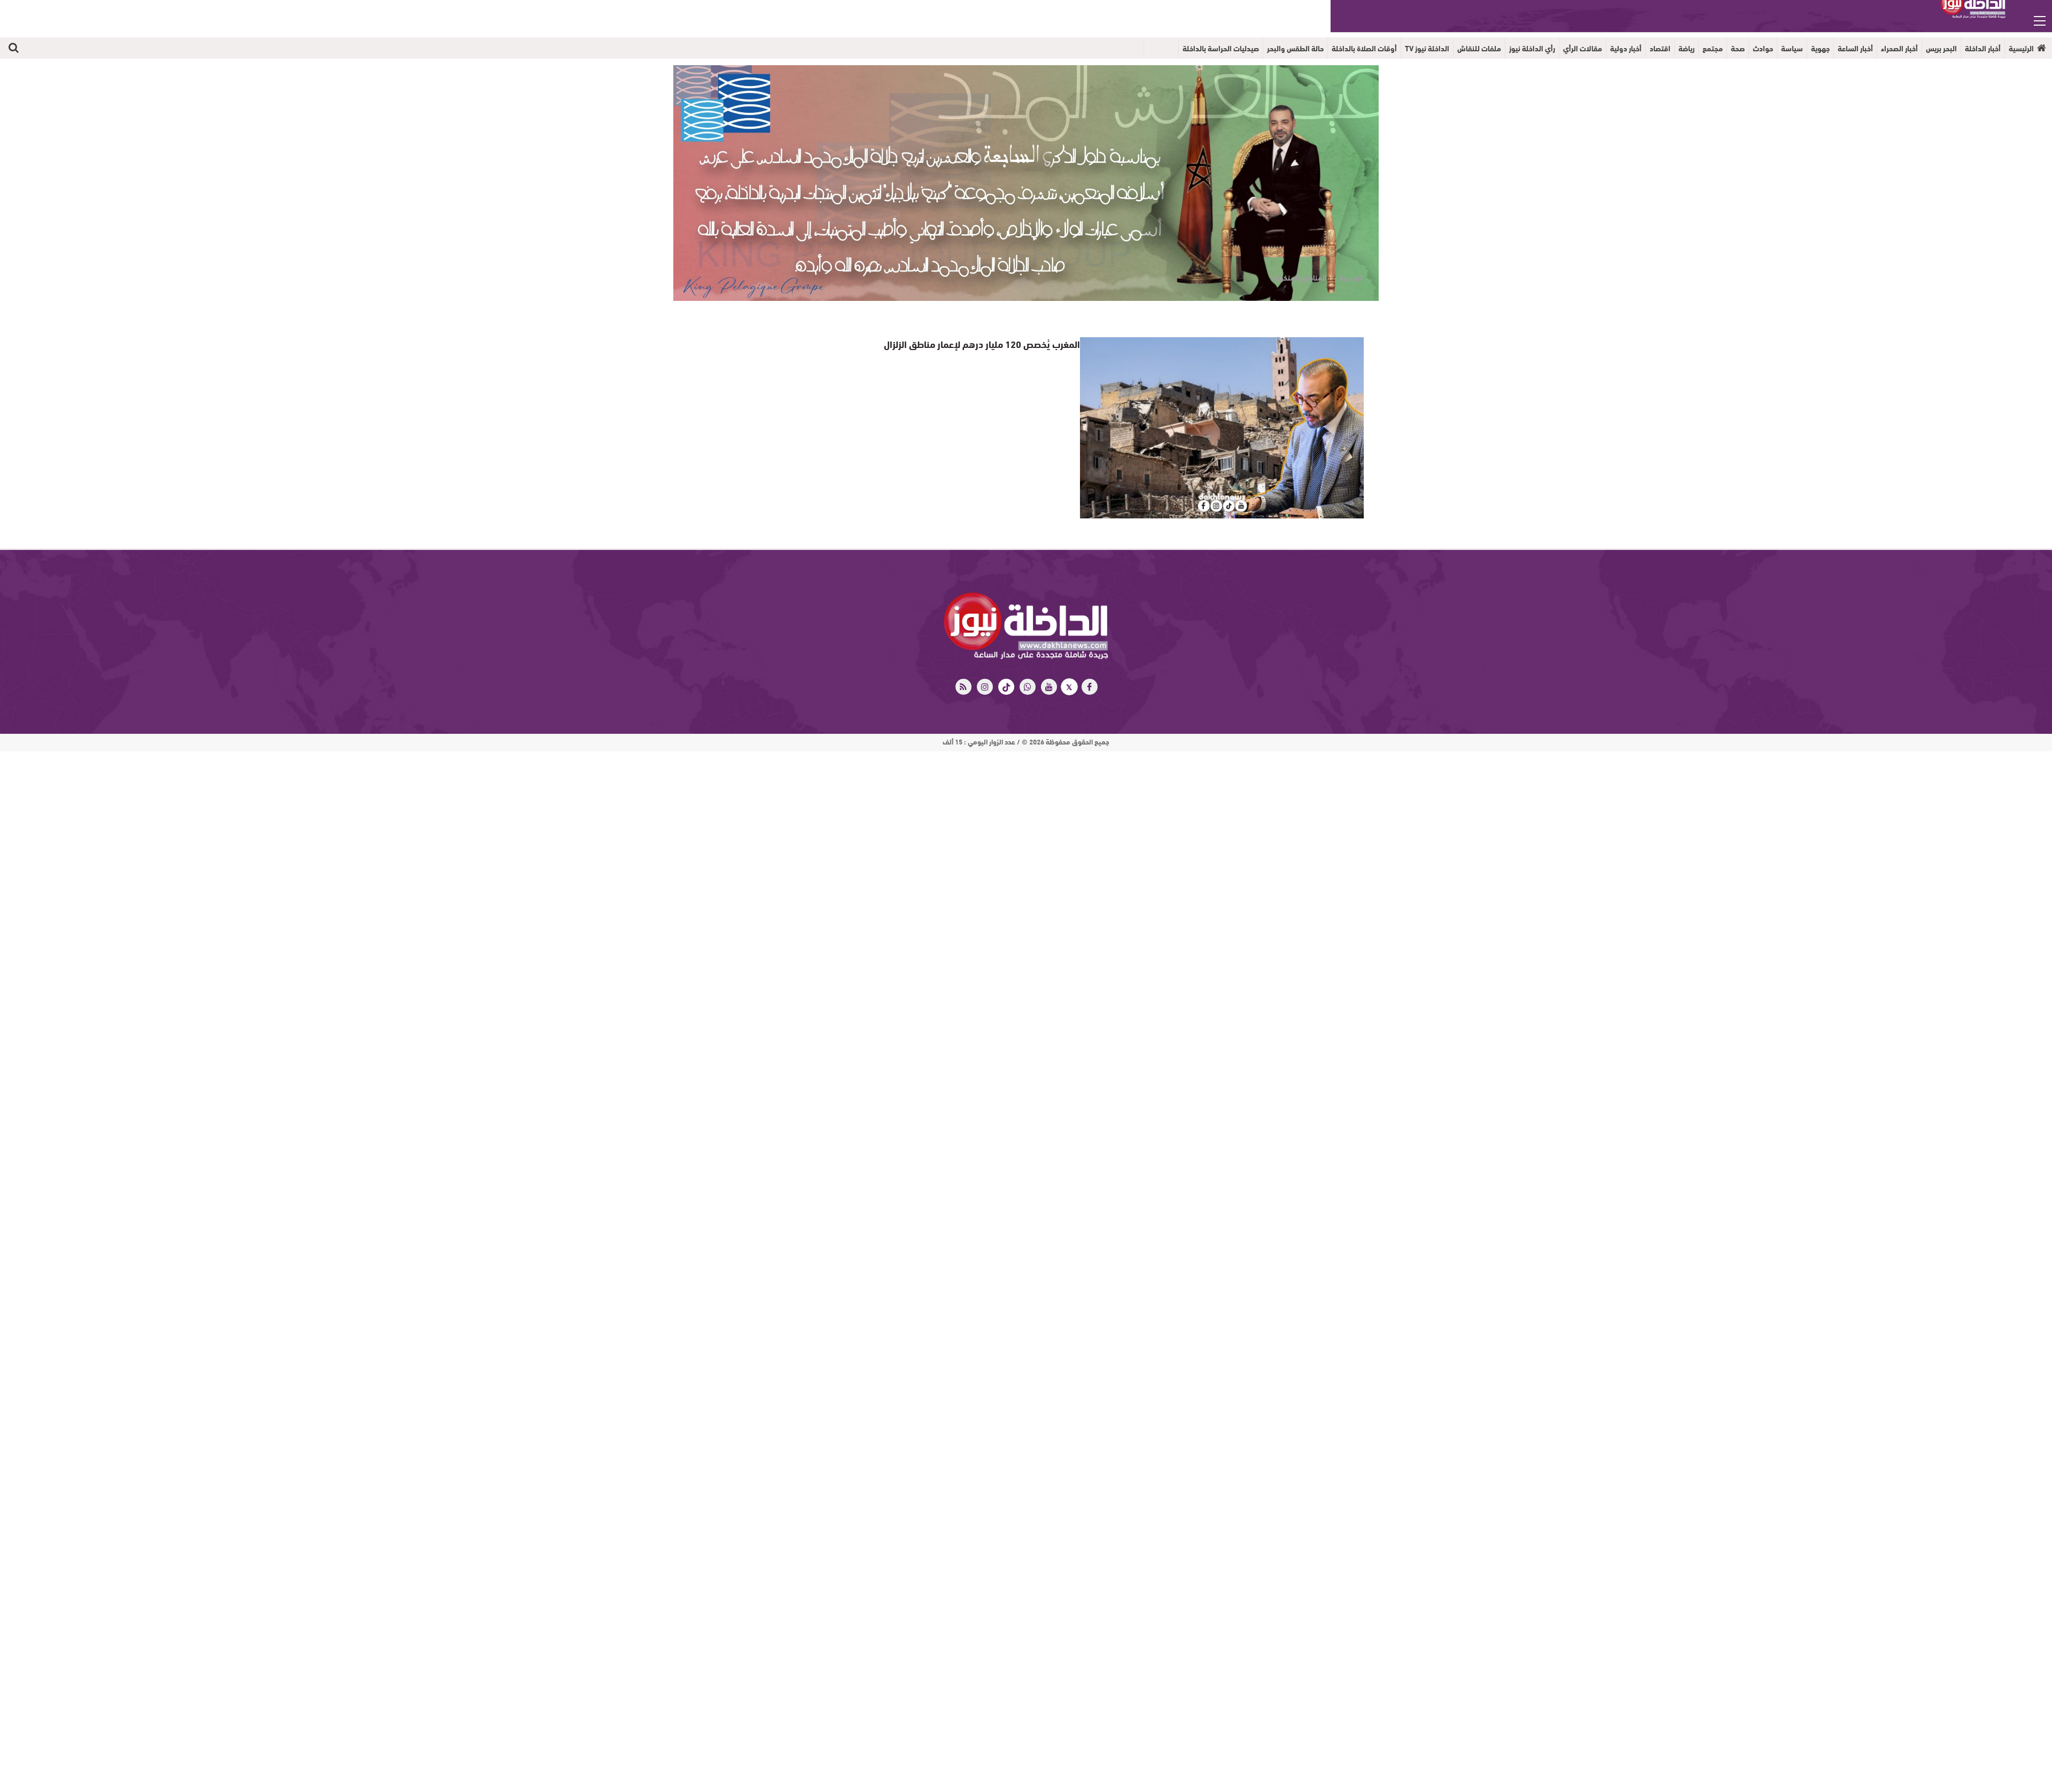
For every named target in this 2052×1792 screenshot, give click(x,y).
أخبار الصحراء (1899, 48)
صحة (1738, 48)
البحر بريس (1941, 48)
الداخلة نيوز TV (1427, 48)
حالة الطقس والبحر (1295, 48)
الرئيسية (2021, 48)
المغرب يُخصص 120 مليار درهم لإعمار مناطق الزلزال (991, 343)
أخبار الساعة (1855, 48)
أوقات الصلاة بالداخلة (1364, 48)
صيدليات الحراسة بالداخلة (1221, 48)
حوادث (1763, 48)
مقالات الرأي (1583, 48)
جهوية (1820, 48)
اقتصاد (1660, 48)
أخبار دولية (1626, 48)
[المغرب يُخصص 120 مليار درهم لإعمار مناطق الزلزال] (1222, 428)
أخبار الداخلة (1983, 48)
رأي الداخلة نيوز (1532, 48)
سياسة (1792, 48)
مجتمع (1713, 48)
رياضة (1686, 48)
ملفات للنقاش (1479, 48)
